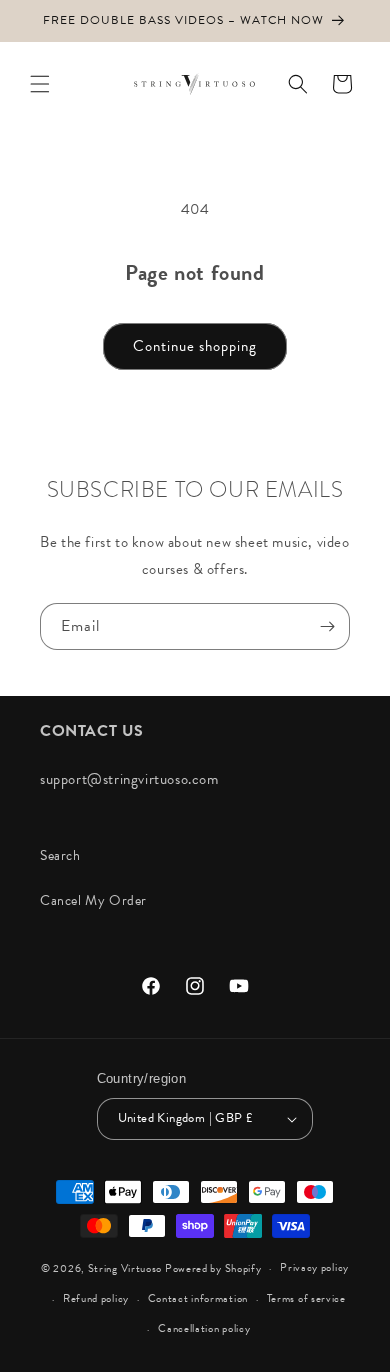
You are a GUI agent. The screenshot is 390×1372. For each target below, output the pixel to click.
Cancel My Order (93, 900)
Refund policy (96, 1298)
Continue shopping (195, 346)
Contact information (198, 1298)
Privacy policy (314, 1267)
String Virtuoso (125, 1268)
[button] (40, 84)
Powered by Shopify (213, 1268)
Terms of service (306, 1298)
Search (60, 855)
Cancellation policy (204, 1328)
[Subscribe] (327, 626)
